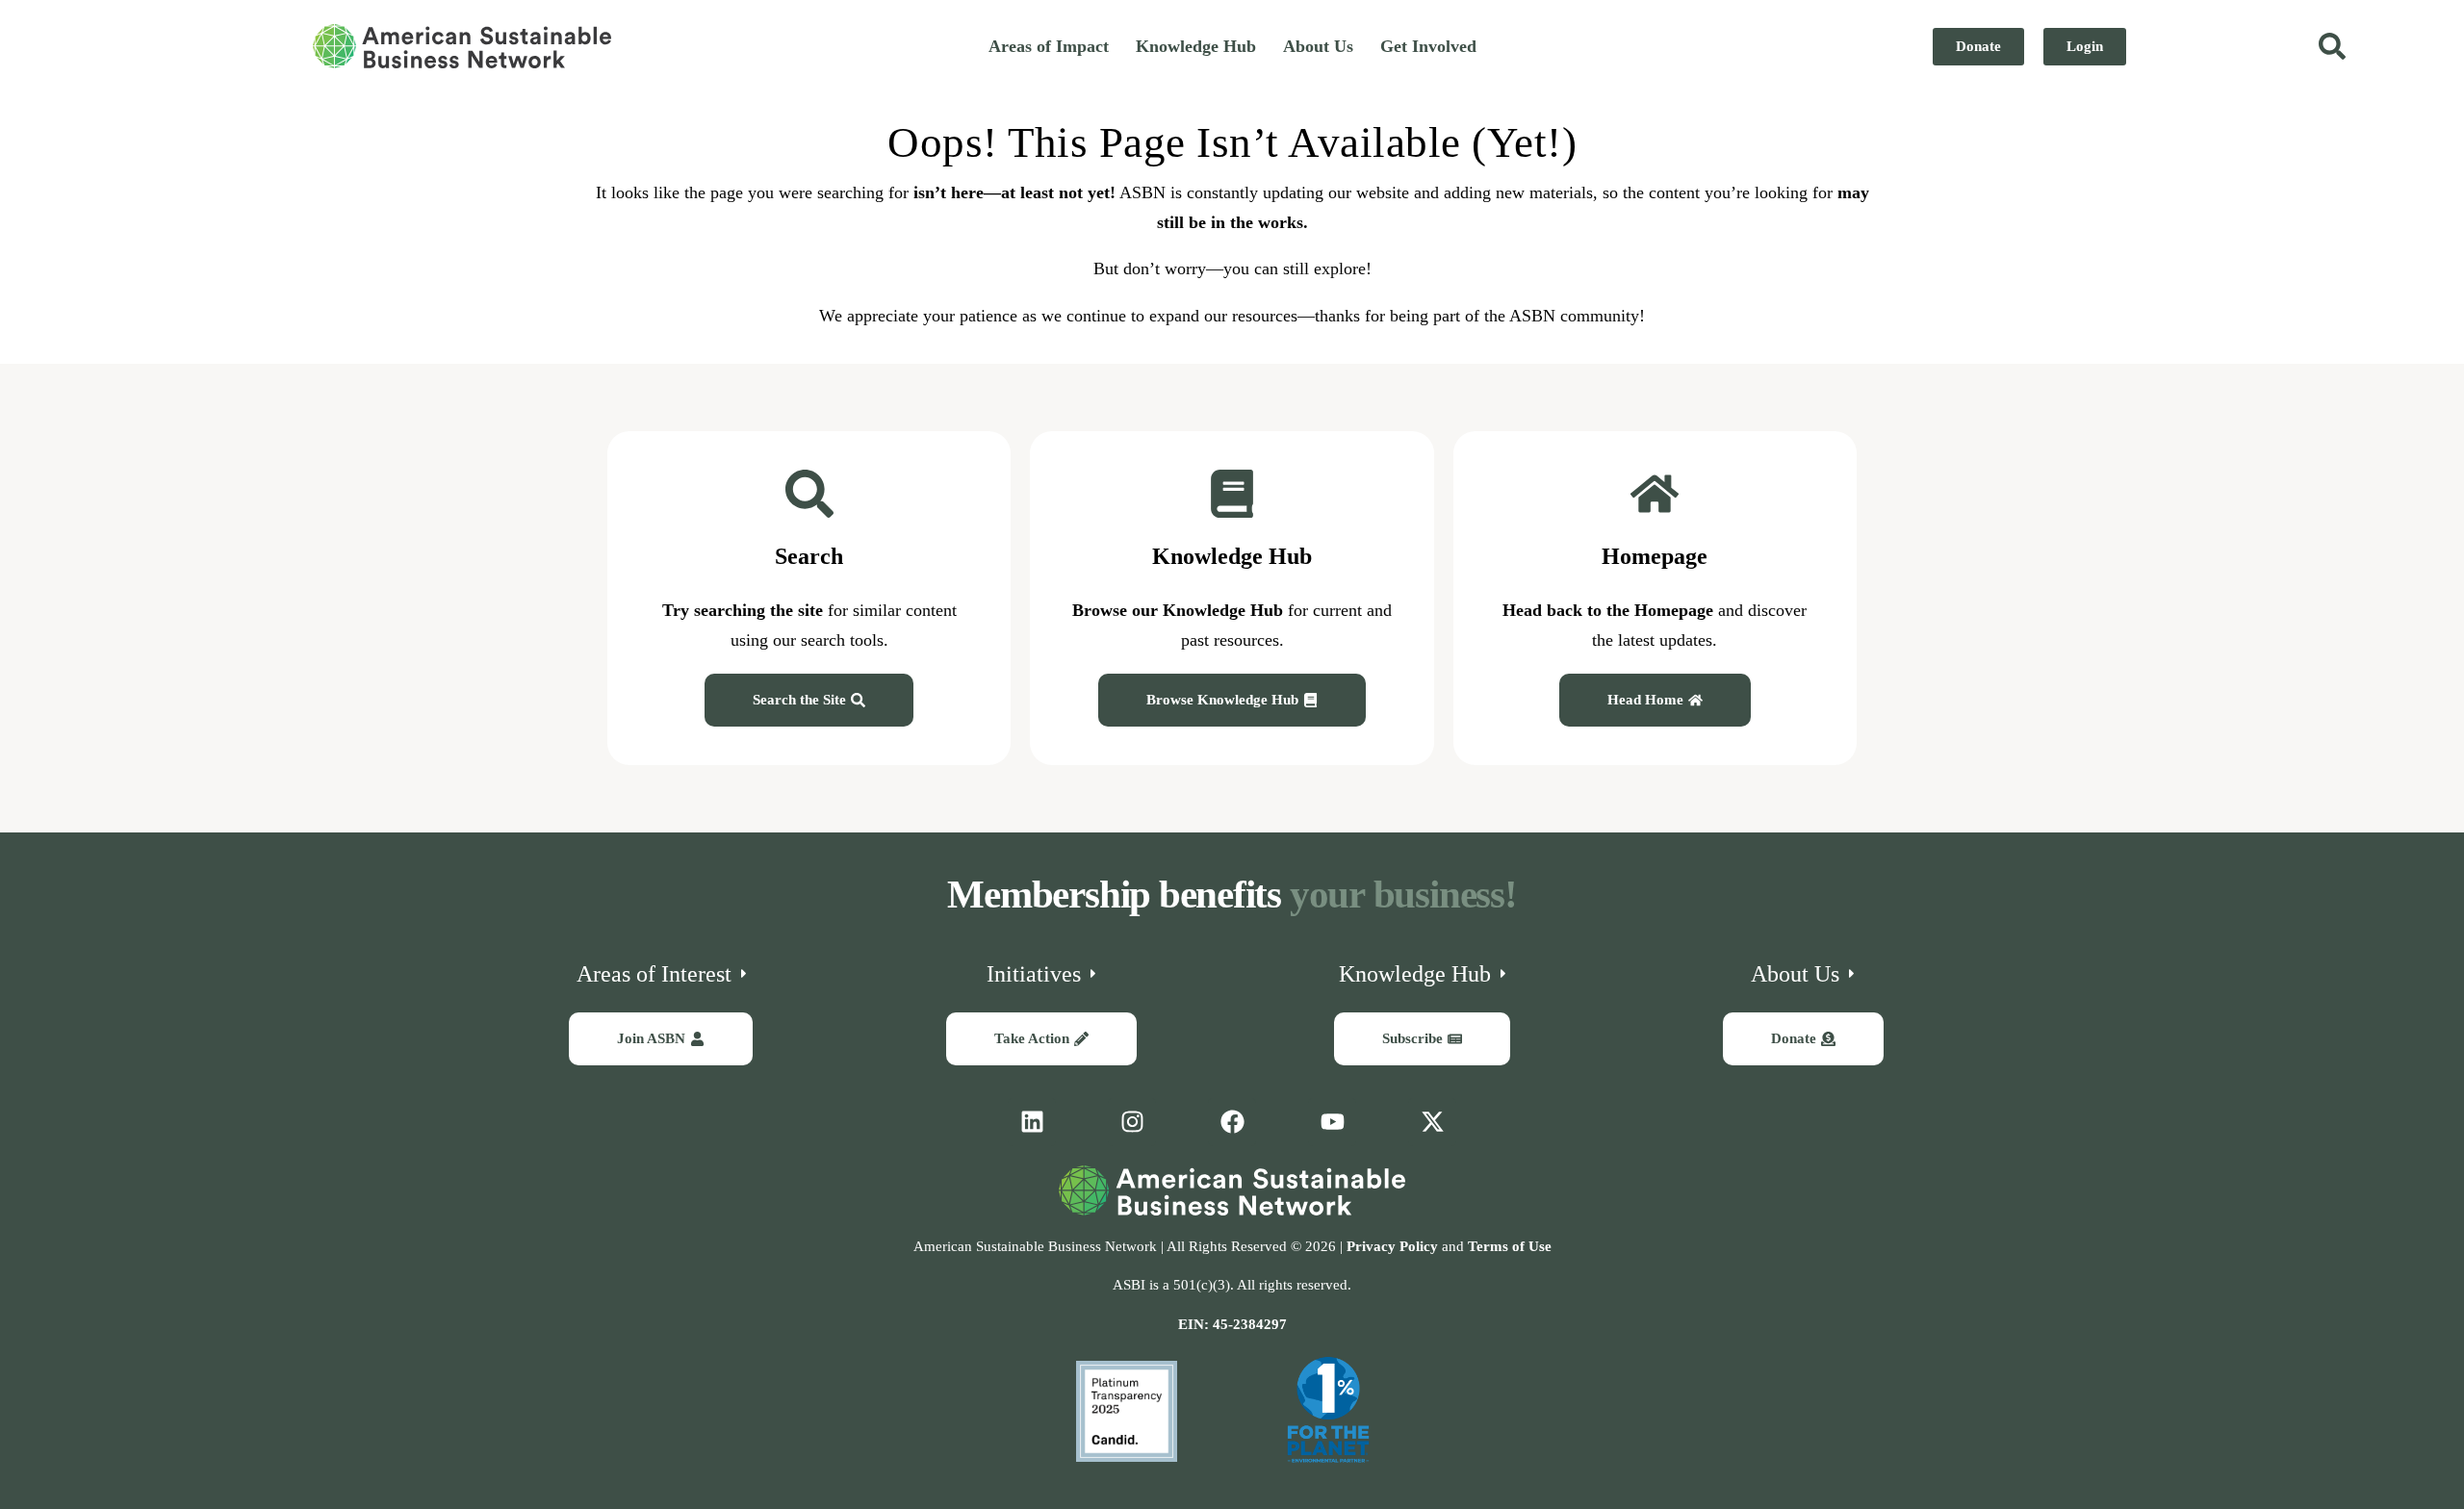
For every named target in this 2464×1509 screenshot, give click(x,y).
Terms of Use (1510, 1246)
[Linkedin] (1032, 1122)
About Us (1318, 46)
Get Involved (1428, 46)
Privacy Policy (1392, 1246)
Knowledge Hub (1196, 46)
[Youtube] (1332, 1122)
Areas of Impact (1049, 46)
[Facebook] (1232, 1122)
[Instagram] (1132, 1122)
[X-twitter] (1432, 1122)
